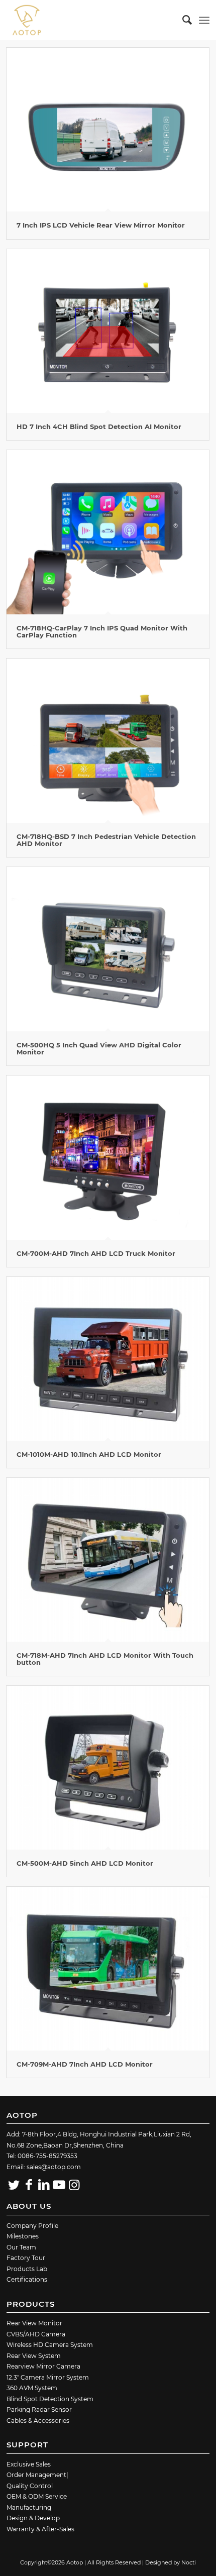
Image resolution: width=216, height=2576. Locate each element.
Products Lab (27, 2269)
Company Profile (32, 2226)
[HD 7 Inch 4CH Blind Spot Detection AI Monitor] (108, 331)
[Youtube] (59, 2185)
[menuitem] (182, 20)
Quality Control (30, 2486)
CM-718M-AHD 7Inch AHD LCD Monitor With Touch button (105, 1659)
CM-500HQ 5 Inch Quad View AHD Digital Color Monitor (99, 1048)
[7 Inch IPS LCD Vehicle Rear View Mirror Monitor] (108, 130)
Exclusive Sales (29, 2464)
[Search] (182, 20)
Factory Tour (26, 2258)
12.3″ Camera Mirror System (48, 2377)
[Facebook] (29, 2185)
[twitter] (14, 2185)
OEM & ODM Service (37, 2496)
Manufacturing (29, 2507)
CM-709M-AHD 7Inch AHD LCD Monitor (85, 2064)
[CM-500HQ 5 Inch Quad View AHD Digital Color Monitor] (108, 949)
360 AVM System (32, 2388)
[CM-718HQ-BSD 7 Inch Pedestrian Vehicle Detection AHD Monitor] (108, 740)
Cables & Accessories (38, 2421)
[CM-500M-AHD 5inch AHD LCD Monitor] (108, 1768)
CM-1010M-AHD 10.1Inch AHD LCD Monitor (89, 1454)
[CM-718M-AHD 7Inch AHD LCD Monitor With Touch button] (108, 1560)
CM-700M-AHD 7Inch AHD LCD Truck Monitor (96, 1253)
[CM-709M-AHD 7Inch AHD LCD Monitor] (108, 1969)
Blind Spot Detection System (50, 2399)
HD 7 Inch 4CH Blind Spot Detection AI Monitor (99, 426)
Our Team (21, 2247)
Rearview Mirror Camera (43, 2366)
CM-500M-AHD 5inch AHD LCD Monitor (85, 1863)
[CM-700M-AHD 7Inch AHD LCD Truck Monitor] (108, 1157)
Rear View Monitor (34, 2323)
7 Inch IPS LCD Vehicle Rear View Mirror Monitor (101, 225)
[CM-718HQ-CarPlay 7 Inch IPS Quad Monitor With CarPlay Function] (108, 532)
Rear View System (34, 2356)
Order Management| (37, 2475)
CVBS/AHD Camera (36, 2334)
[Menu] (204, 20)
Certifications (27, 2279)
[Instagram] (74, 2185)
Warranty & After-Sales (40, 2529)
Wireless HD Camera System (50, 2345)
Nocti (189, 2562)
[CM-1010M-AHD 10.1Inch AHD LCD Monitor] (108, 1359)
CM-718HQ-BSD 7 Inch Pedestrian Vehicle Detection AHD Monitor (106, 840)
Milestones (23, 2236)
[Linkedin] (44, 2185)
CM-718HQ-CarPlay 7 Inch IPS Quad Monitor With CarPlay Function (102, 631)
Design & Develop (33, 2518)
